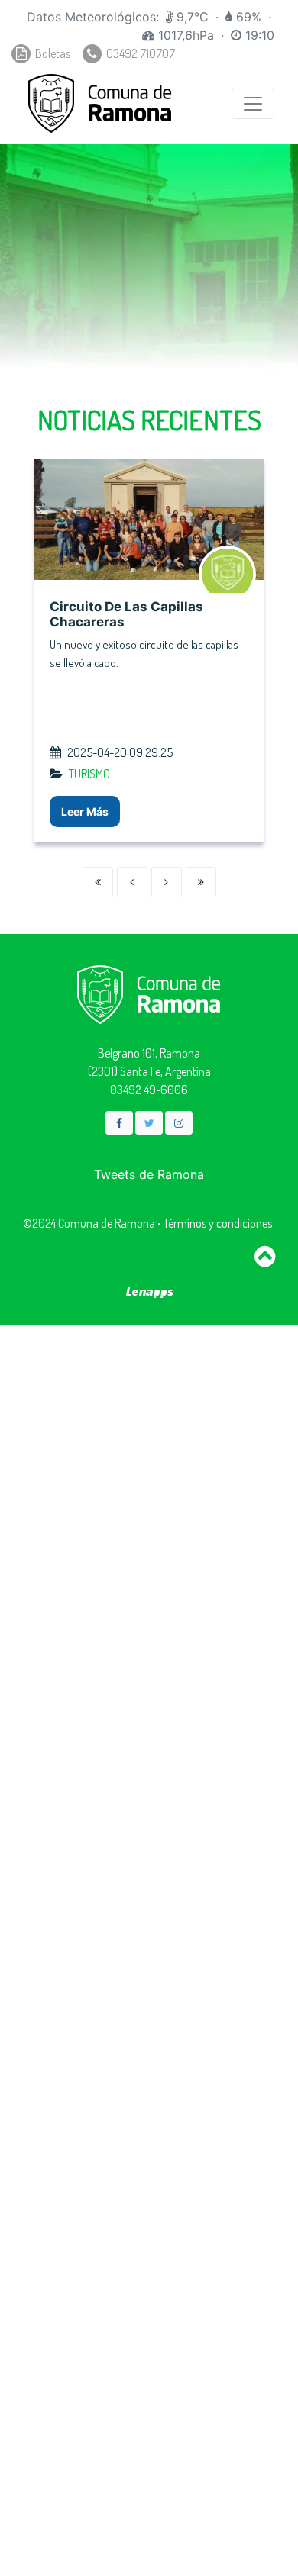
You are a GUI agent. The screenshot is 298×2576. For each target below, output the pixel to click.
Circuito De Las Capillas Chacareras (126, 614)
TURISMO (89, 774)
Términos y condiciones (218, 1223)
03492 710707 (139, 53)
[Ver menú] (253, 104)
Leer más (85, 811)
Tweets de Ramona (149, 1174)
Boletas (52, 53)
